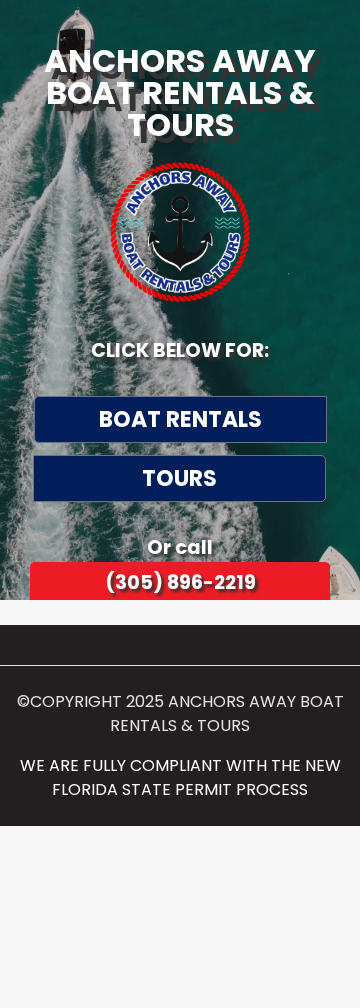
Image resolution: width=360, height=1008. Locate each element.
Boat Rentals (180, 419)
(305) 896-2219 (180, 582)
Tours (179, 478)
